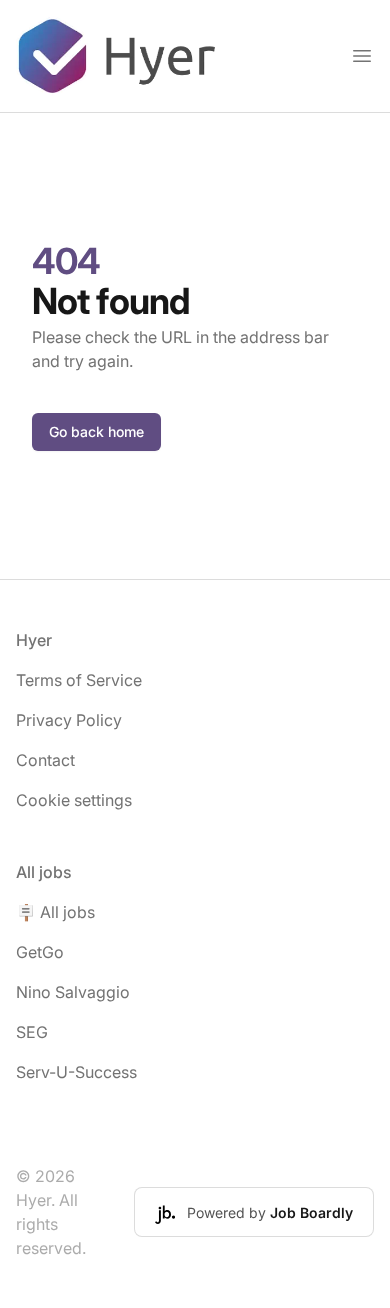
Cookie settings (74, 800)
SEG (32, 1032)
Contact (45, 760)
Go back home (96, 431)
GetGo (40, 952)
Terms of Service (79, 680)
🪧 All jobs (55, 912)
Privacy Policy (69, 720)
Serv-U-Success (76, 1072)
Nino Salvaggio (73, 992)
